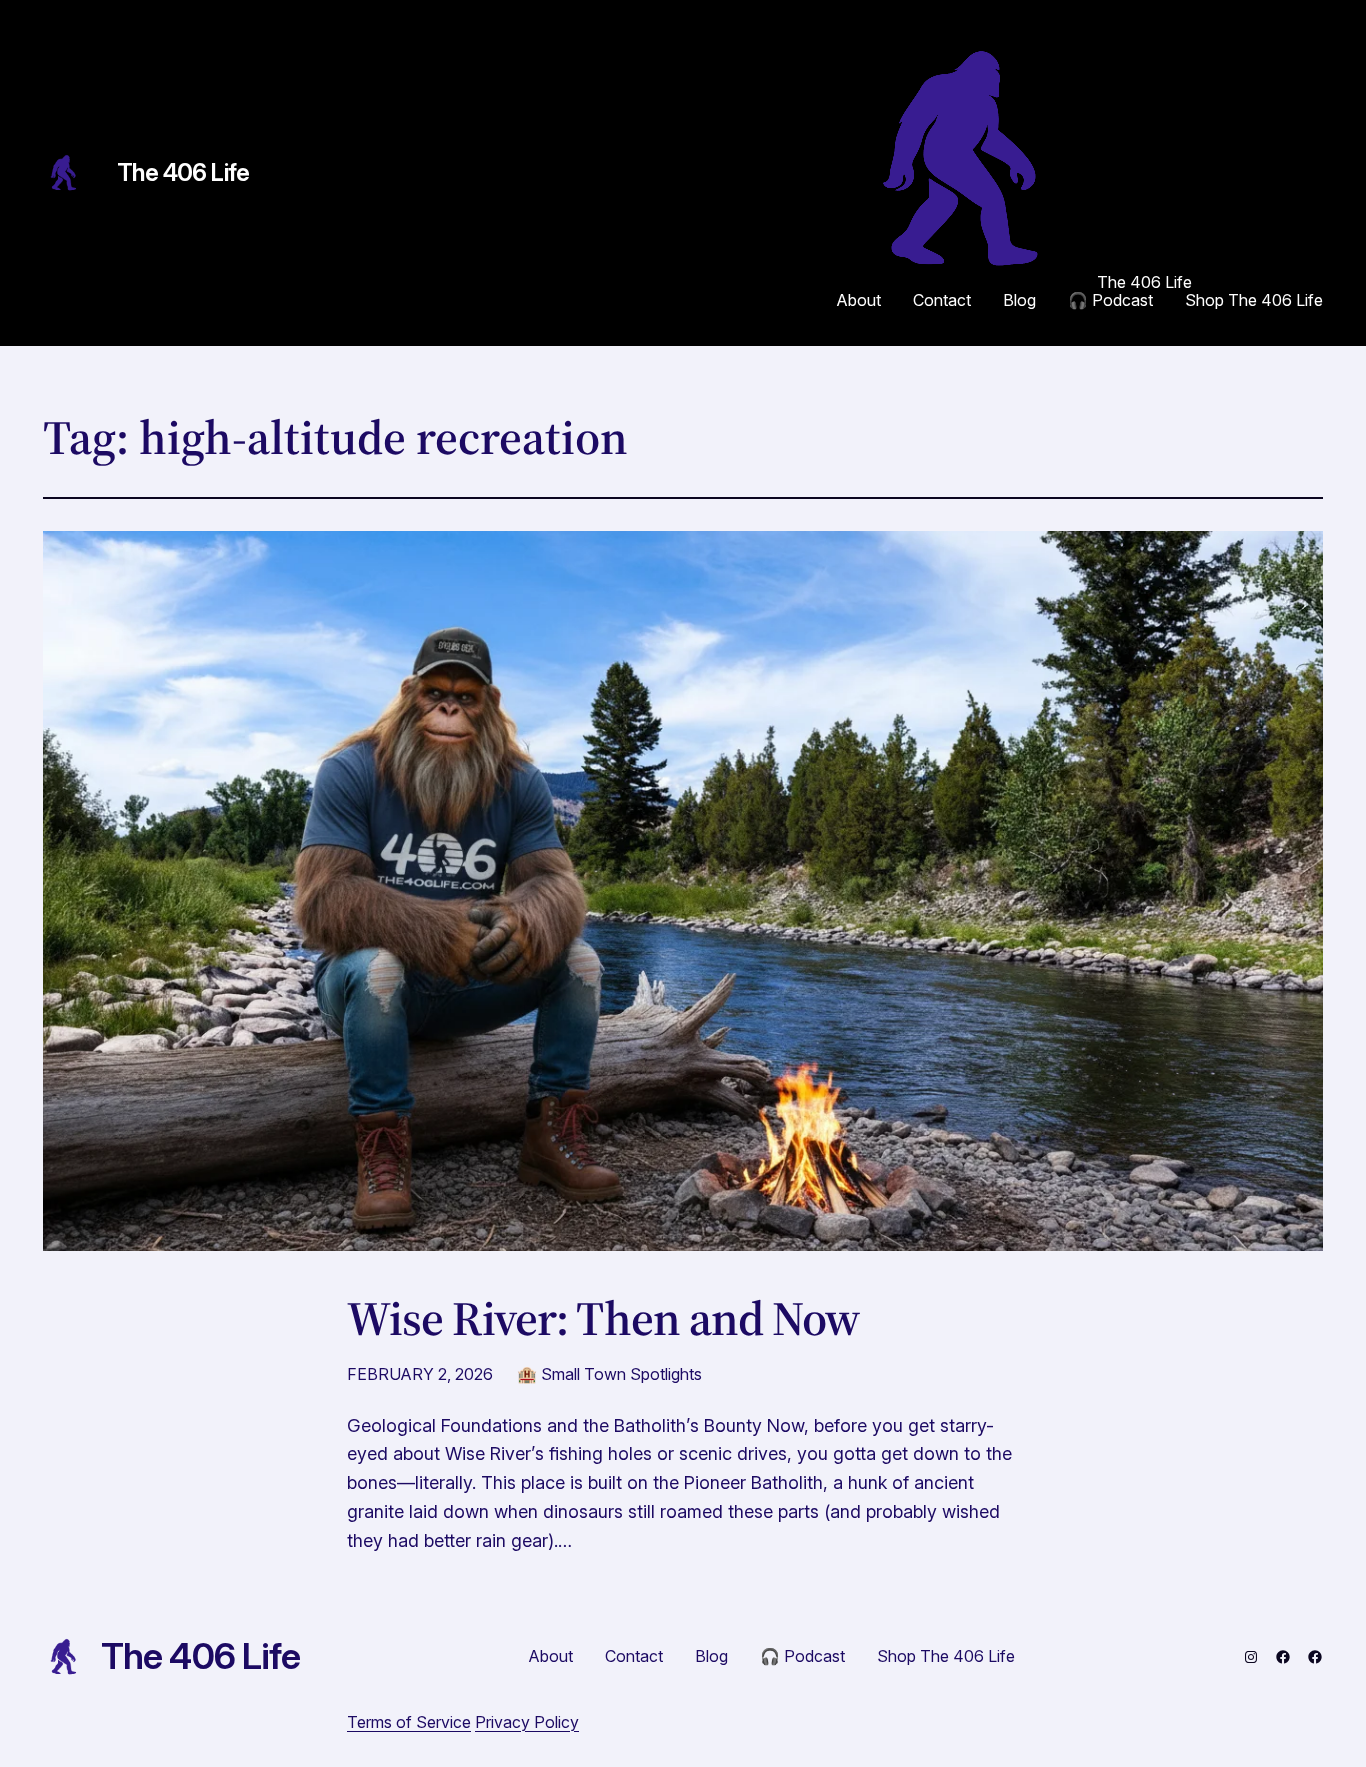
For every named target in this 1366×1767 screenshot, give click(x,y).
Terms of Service (409, 1722)
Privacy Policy (527, 1722)
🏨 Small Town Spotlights (609, 1374)
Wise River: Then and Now (603, 1318)
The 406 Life (183, 172)
